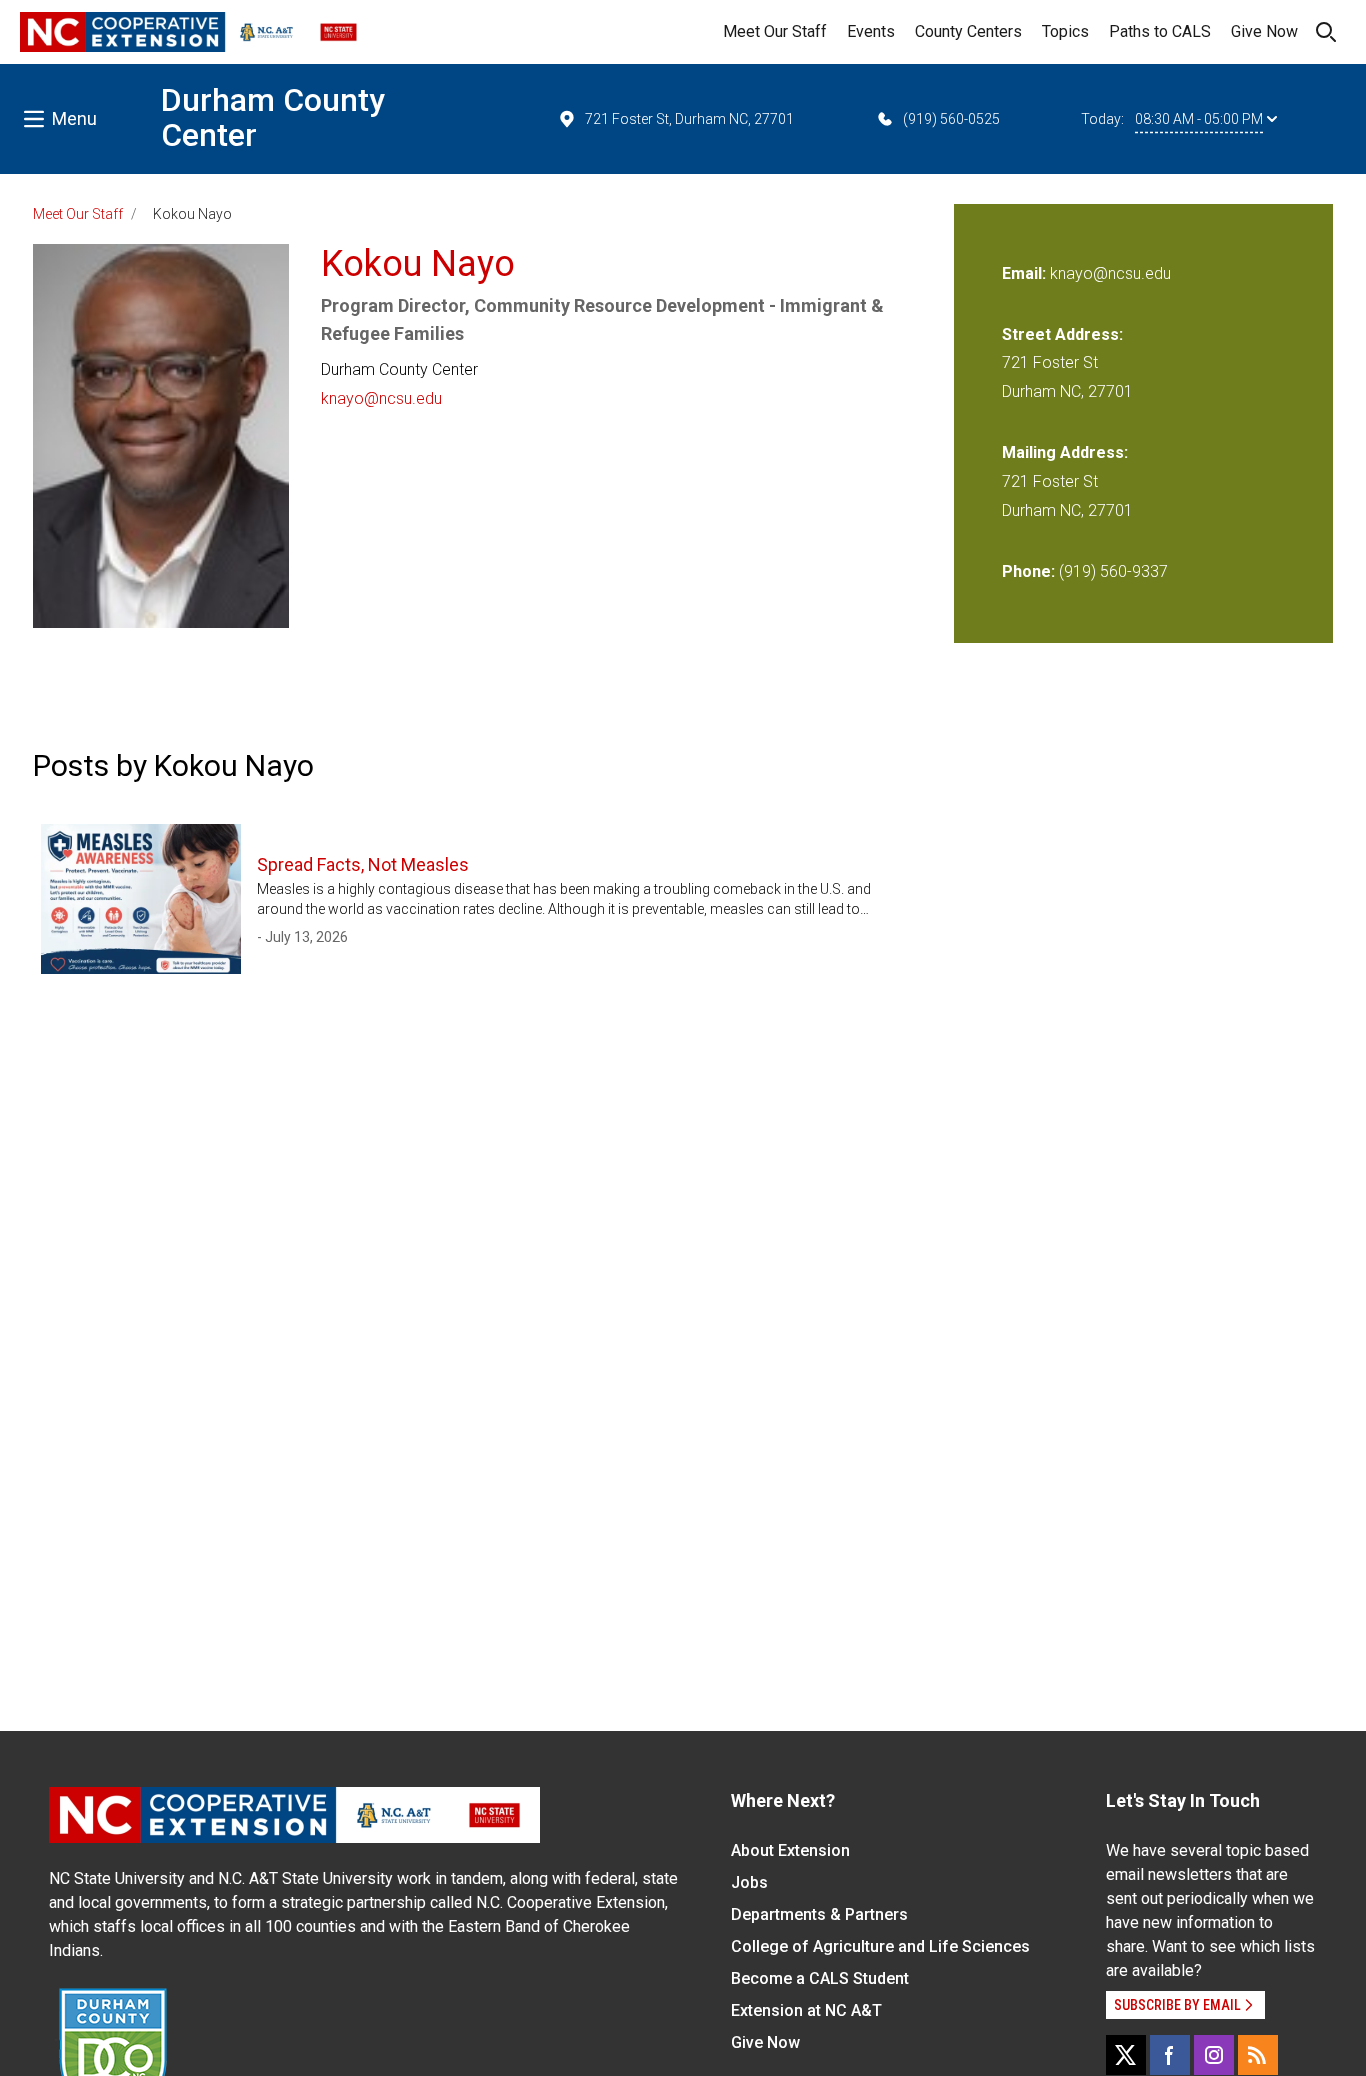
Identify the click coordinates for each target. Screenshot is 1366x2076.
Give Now (1264, 31)
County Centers (968, 31)
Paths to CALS (1160, 31)
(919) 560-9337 (1113, 571)
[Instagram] (1214, 2055)
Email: (1026, 273)
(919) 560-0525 (951, 119)
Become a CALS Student (820, 1978)
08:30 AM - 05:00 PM (1199, 119)
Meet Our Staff (775, 31)
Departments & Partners (819, 1914)
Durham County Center (273, 117)
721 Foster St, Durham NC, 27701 (689, 119)
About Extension (790, 1850)
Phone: (1028, 571)
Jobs (749, 1882)
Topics (1065, 31)
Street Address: (1062, 334)
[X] (1126, 2055)
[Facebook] (1170, 2055)
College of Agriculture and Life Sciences (880, 1946)
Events (871, 31)
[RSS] (1258, 2055)
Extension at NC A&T (806, 2010)
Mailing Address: (1065, 452)
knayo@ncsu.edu (381, 398)
